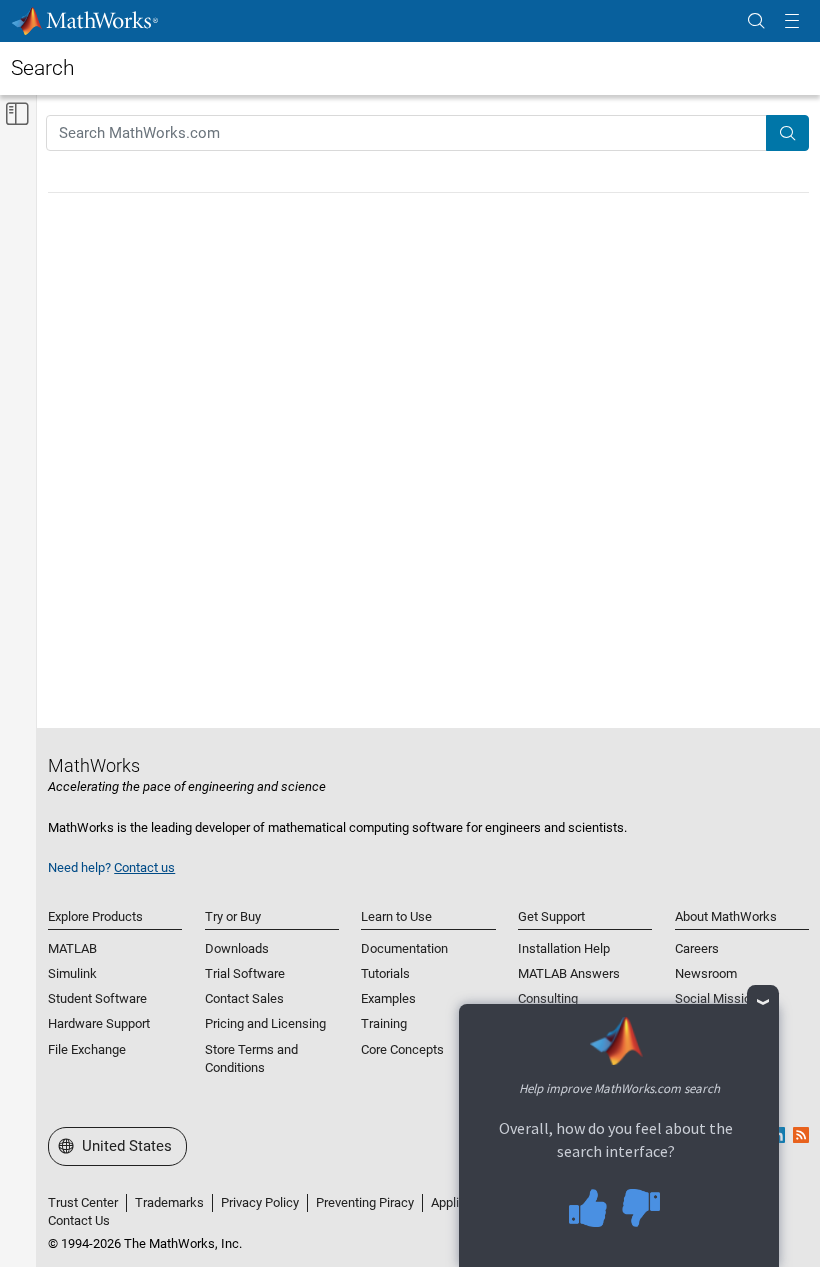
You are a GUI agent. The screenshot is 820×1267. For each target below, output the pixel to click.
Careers (697, 948)
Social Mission (716, 998)
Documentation (404, 948)
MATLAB (72, 948)
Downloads (237, 948)
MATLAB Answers (569, 973)
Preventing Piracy (365, 1202)
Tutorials (385, 973)
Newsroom (706, 973)
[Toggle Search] (756, 21)
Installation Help (564, 948)
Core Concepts (402, 1049)
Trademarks (169, 1202)
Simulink (72, 973)
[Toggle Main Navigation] (792, 21)
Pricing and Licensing (265, 1023)
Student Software (97, 998)
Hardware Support (99, 1023)
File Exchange (87, 1049)
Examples (388, 998)
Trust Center (83, 1202)
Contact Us (79, 1220)
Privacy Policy (260, 1202)
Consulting (548, 998)
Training (384, 1023)
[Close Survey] (763, 1001)
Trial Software (245, 973)
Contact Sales (244, 998)
